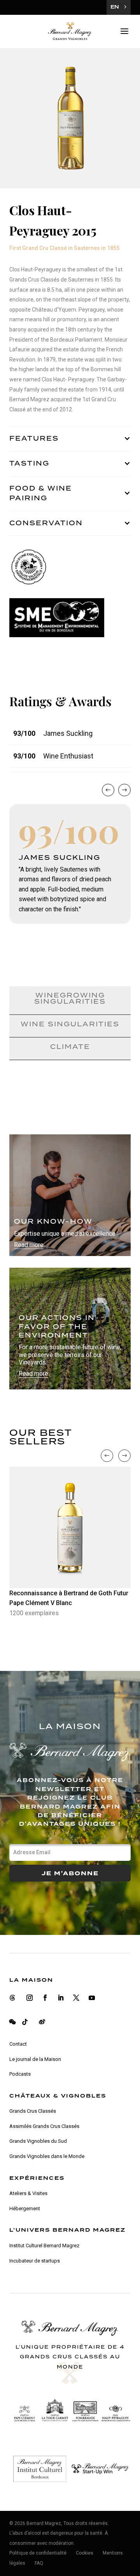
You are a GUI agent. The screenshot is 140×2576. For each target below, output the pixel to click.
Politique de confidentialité (38, 2553)
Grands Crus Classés (33, 2111)
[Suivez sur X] (76, 1998)
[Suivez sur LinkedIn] (61, 1998)
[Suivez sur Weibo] (42, 2022)
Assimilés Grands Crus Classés (44, 2126)
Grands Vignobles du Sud (38, 2141)
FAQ (39, 2563)
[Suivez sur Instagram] (30, 1998)
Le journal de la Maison (35, 2059)
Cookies (85, 2553)
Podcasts (20, 2074)
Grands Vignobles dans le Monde (47, 2156)
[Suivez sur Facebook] (45, 1998)
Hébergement (25, 2208)
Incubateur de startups (35, 2261)
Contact (18, 2044)
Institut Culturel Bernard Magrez (44, 2246)
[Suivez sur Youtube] (92, 1998)
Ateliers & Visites (28, 2193)
